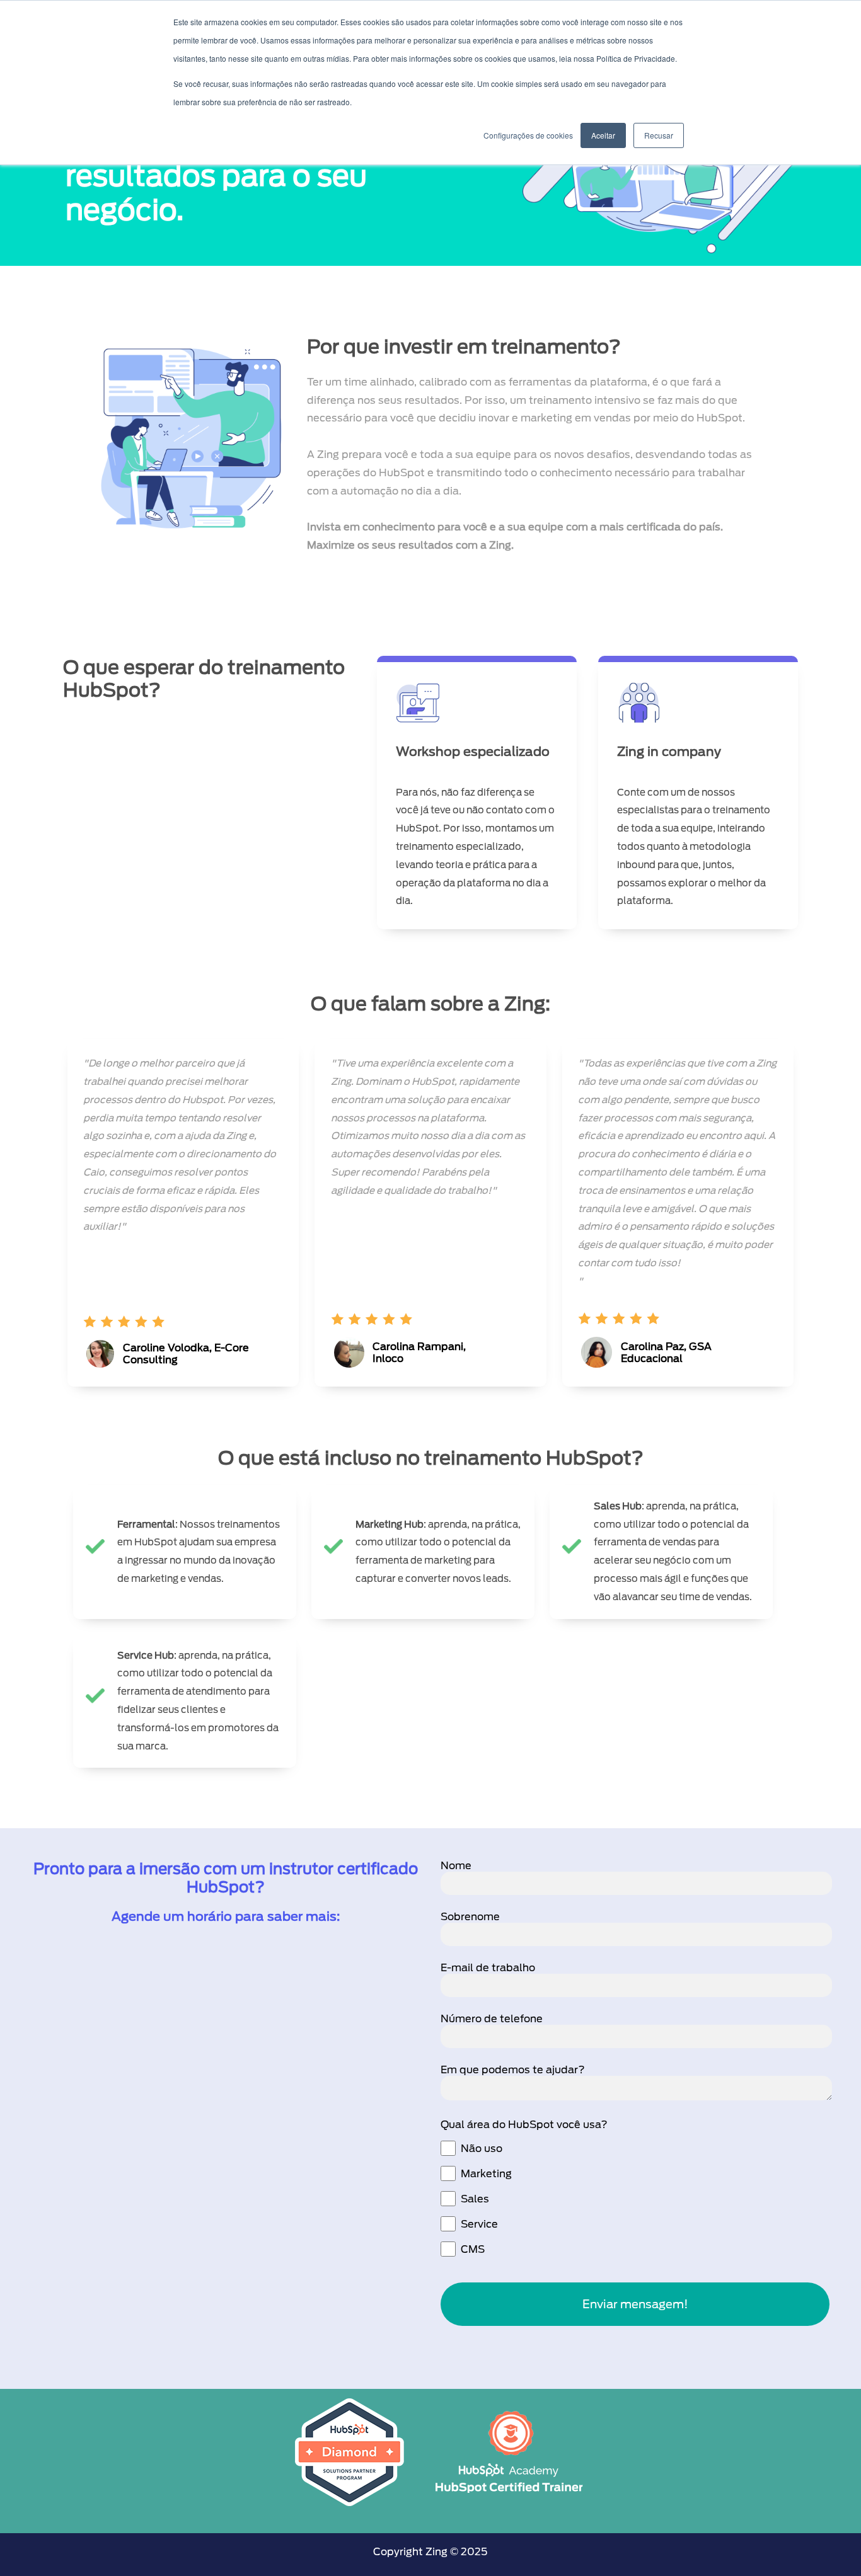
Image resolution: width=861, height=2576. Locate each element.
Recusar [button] (659, 135)
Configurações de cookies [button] (528, 135)
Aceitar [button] (603, 135)
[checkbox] (635, 2199)
